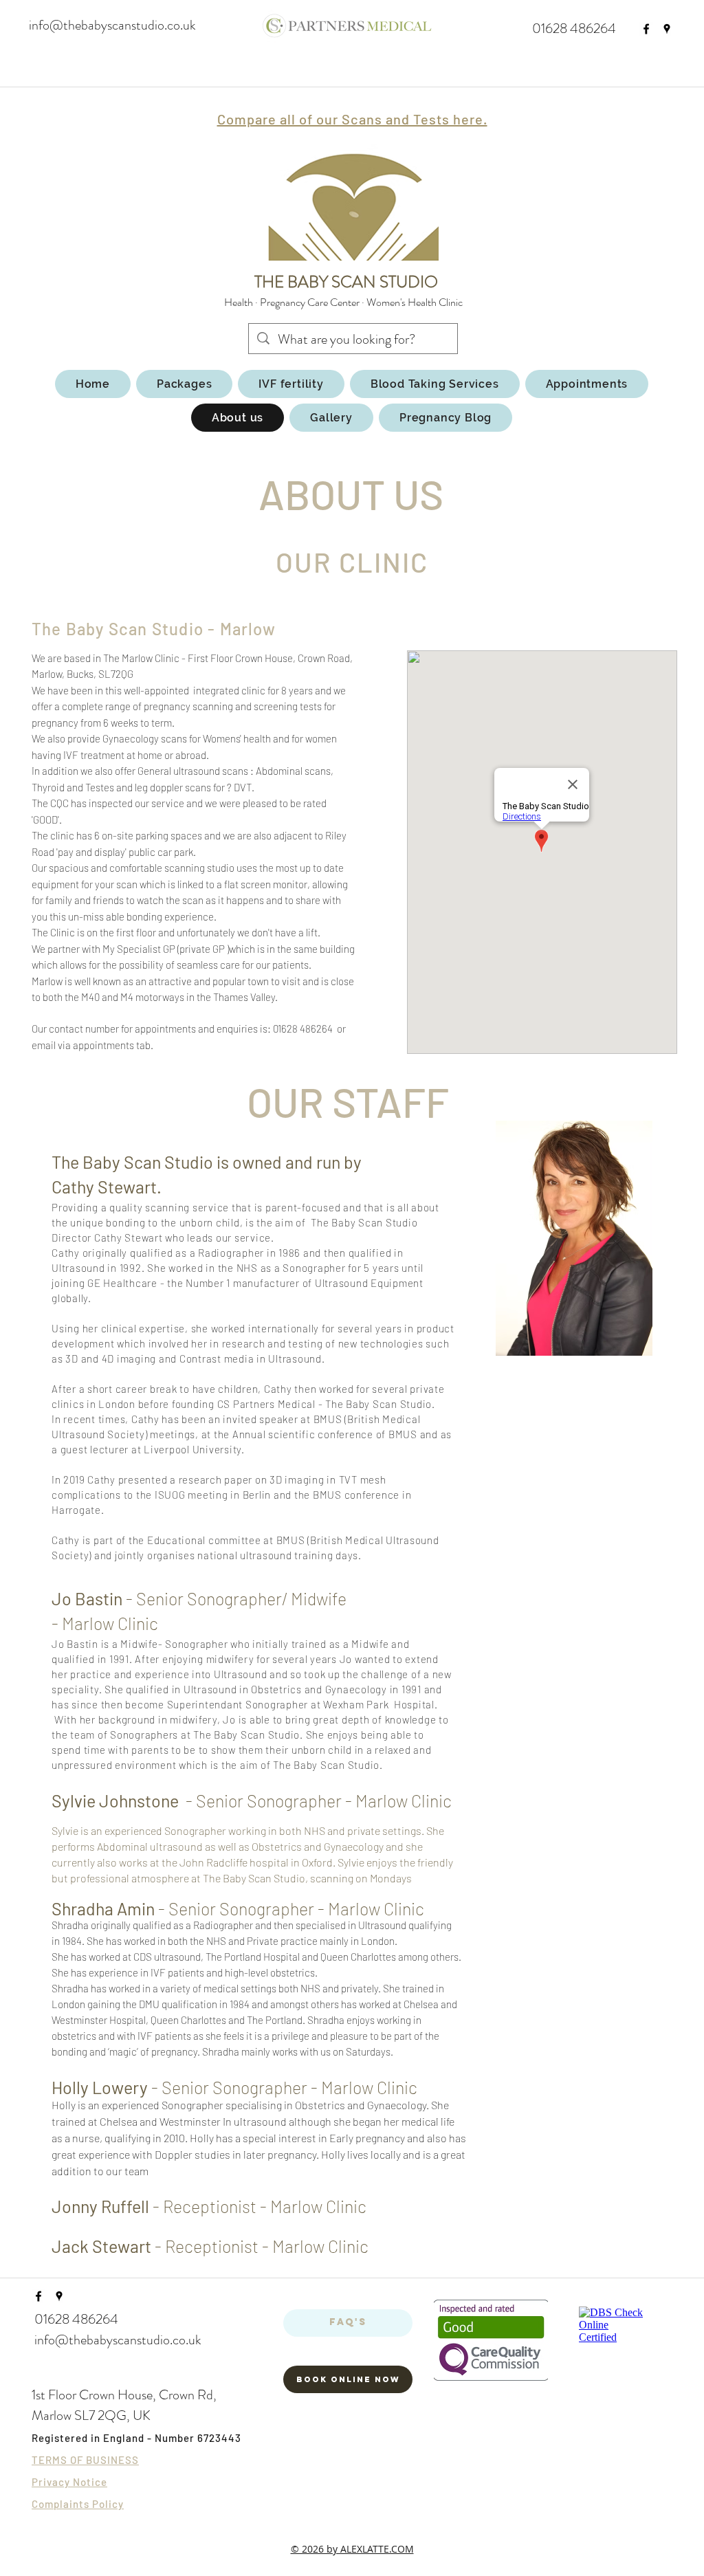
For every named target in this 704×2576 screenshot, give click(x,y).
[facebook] (646, 29)
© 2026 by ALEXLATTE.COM (352, 2549)
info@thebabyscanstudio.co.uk (112, 25)
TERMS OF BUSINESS (85, 2460)
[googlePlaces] (667, 29)
